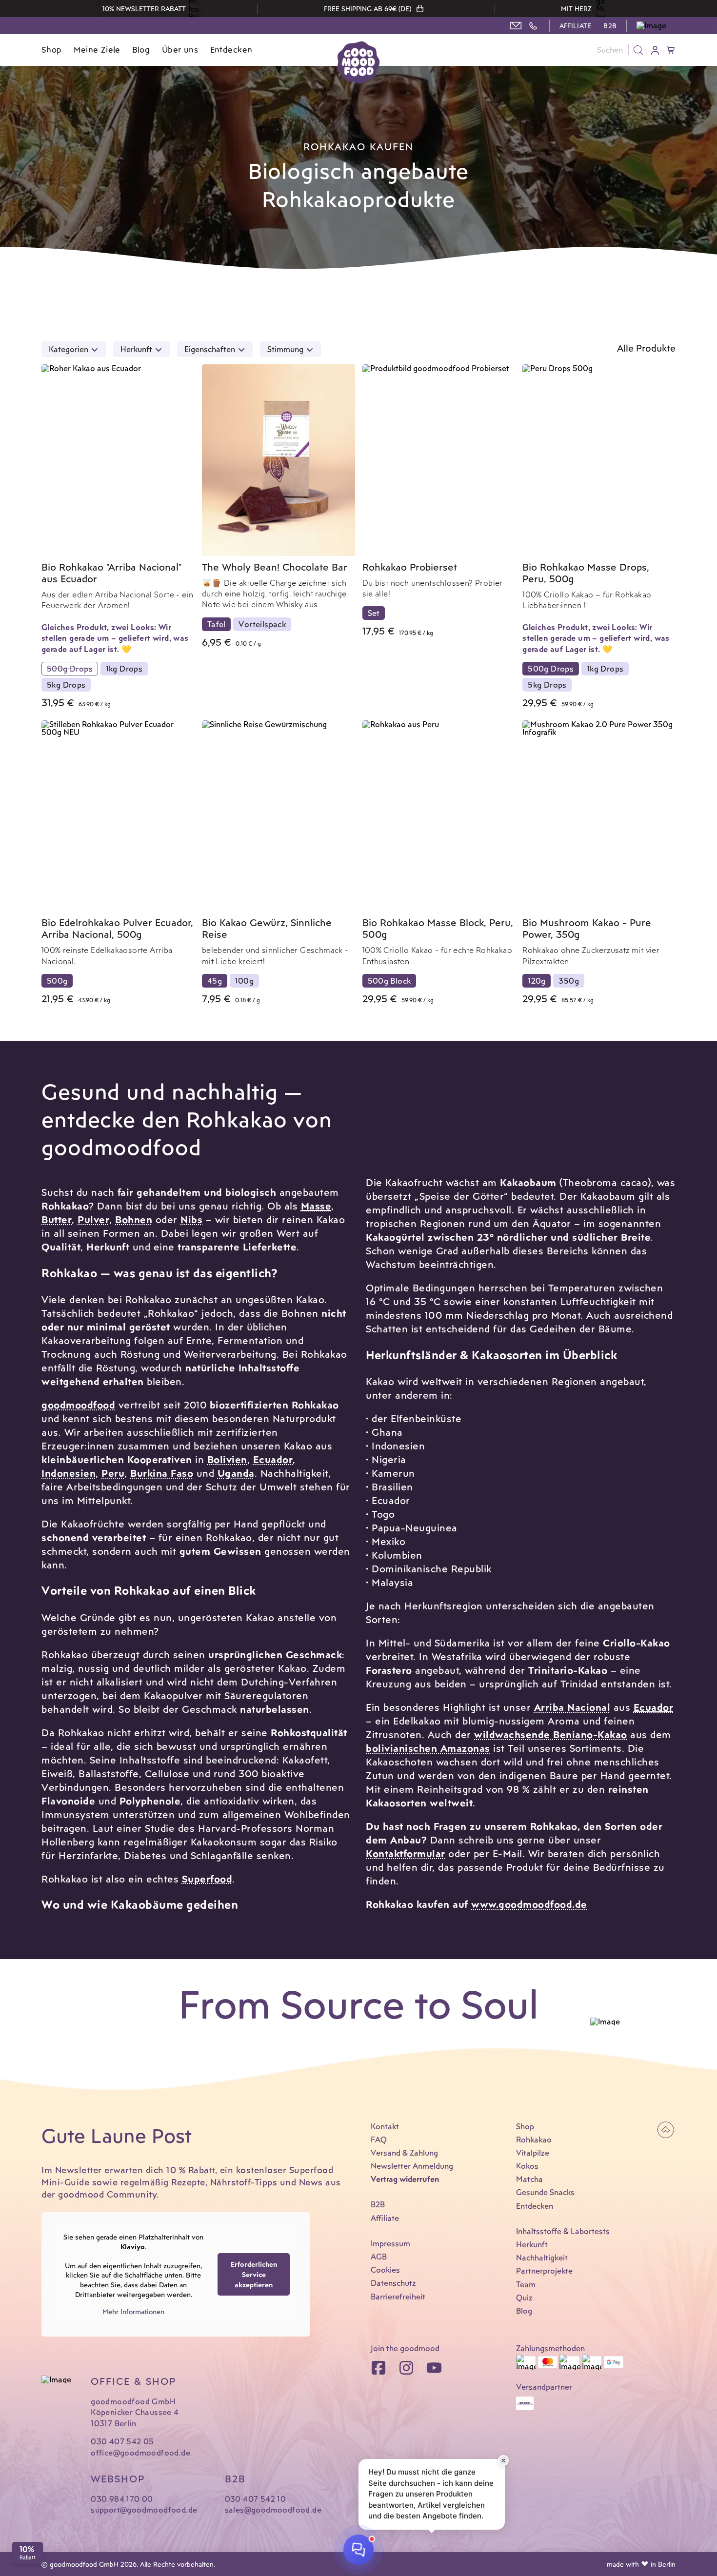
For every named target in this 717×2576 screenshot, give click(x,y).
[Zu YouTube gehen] (434, 2368)
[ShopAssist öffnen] (358, 2549)
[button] (656, 26)
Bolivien (227, 1459)
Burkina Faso (162, 1473)
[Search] (638, 50)
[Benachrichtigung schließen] (503, 2460)
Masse (316, 1206)
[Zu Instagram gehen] (406, 2368)
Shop (52, 50)
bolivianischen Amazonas (428, 1748)
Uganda (236, 1473)
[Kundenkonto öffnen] (656, 50)
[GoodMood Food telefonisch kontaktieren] (533, 26)
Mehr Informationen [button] (133, 2311)
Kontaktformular (406, 1853)
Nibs (191, 1219)
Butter (57, 1219)
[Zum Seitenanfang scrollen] (666, 2130)
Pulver (93, 1219)
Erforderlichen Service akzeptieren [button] (254, 2274)
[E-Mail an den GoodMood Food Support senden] (516, 26)
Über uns (180, 50)
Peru (113, 1473)
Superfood (207, 1879)
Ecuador (273, 1459)
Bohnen (134, 1219)
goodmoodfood (78, 1405)
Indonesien (69, 1473)
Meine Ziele (97, 50)
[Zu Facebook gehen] (378, 2368)
